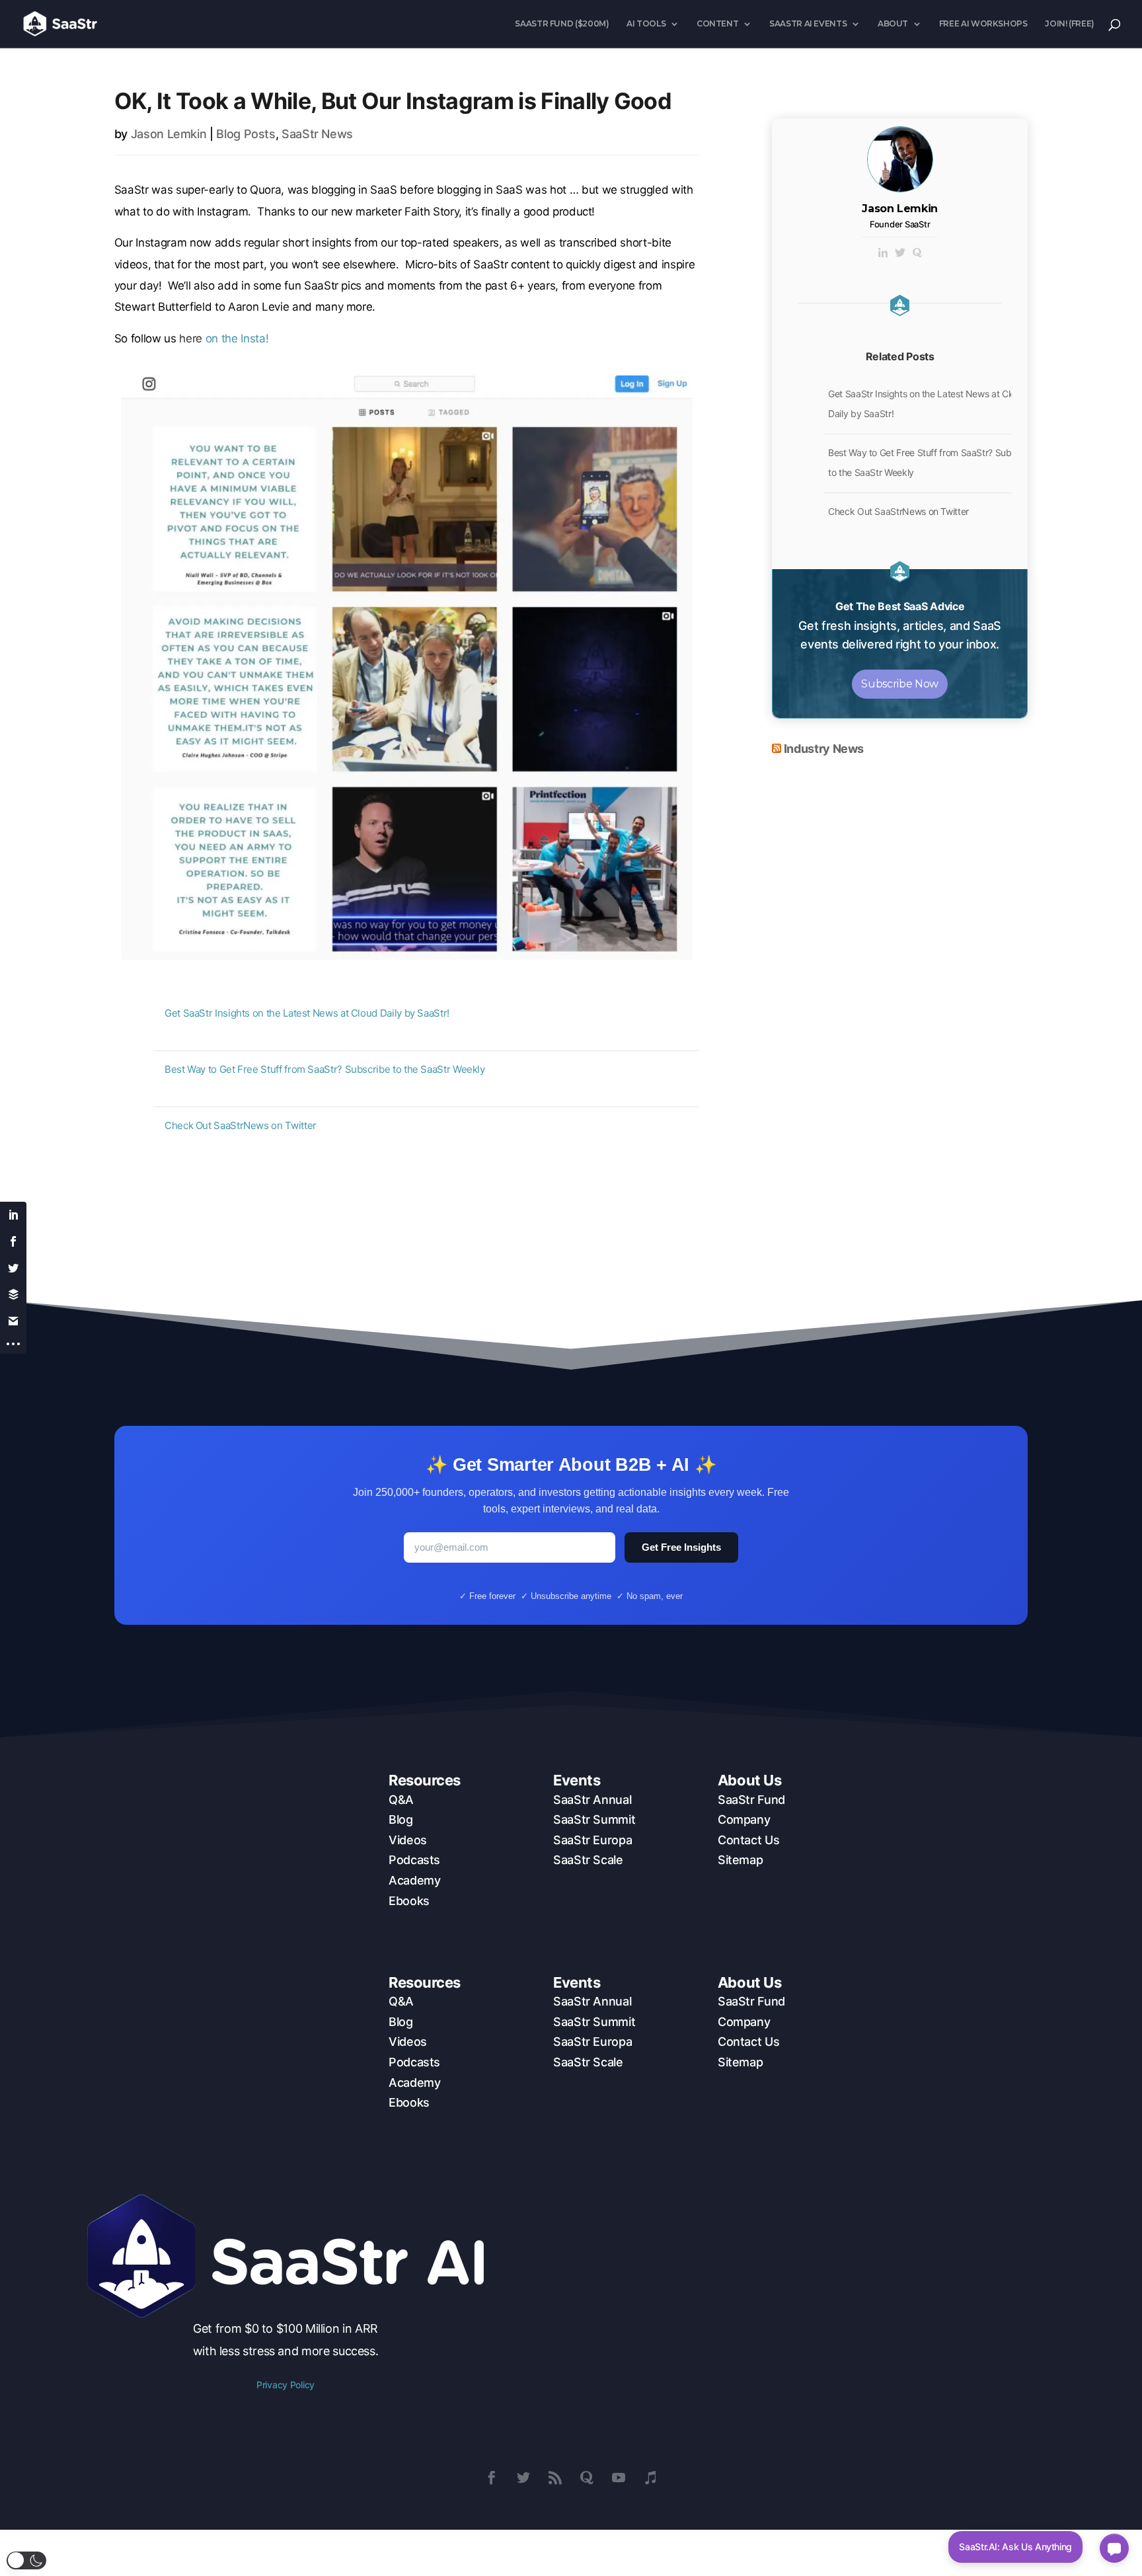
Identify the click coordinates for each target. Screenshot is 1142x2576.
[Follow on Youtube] (619, 2478)
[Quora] (917, 254)
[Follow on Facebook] (492, 2478)
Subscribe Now (899, 684)
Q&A (401, 1800)
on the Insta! (224, 338)
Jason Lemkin (169, 134)
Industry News (824, 749)
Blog (401, 1819)
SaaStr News (317, 134)
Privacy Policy (285, 2385)
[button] (26, 2560)
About (893, 24)
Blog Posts (246, 134)
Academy (414, 1880)
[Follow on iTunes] (650, 2478)
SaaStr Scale (588, 1860)
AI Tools (646, 24)
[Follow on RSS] (555, 2478)
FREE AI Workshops (983, 24)
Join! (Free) (1070, 24)
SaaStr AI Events (808, 24)
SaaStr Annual (592, 1800)
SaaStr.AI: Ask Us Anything (1015, 2547)
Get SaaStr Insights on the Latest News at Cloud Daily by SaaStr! (307, 1013)
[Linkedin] (883, 254)
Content (717, 24)
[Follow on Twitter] (523, 2478)
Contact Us (748, 1840)
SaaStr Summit (594, 1819)
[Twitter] (900, 254)
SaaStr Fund (751, 1800)
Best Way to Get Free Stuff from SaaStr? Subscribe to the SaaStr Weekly (325, 1069)
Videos (408, 1840)
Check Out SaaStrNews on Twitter (241, 1125)
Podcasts (414, 1860)
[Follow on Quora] (587, 2478)
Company (744, 1819)
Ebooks (409, 1901)
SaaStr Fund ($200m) (562, 24)
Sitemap (740, 1860)
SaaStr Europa (592, 1840)
